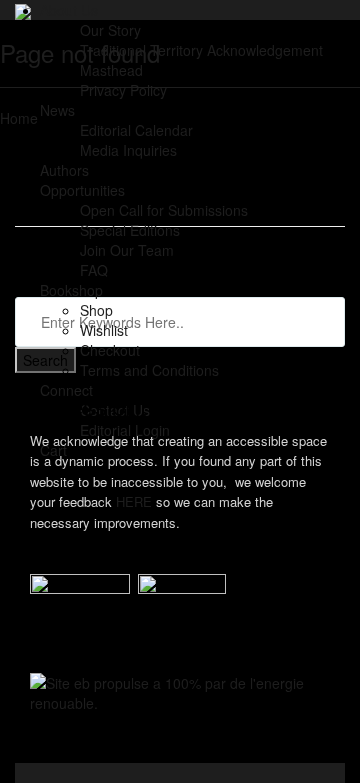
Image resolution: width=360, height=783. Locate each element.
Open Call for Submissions (164, 210)
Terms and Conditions (149, 370)
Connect (66, 390)
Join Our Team (127, 250)
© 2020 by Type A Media (93, 753)
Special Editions (130, 230)
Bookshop (71, 290)
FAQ (94, 270)
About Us (69, 10)
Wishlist (104, 330)
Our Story (110, 30)
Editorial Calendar (136, 130)
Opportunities (82, 190)
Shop (96, 310)
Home (19, 118)
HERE (134, 501)
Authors (64, 170)
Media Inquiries (128, 150)
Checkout (110, 350)
